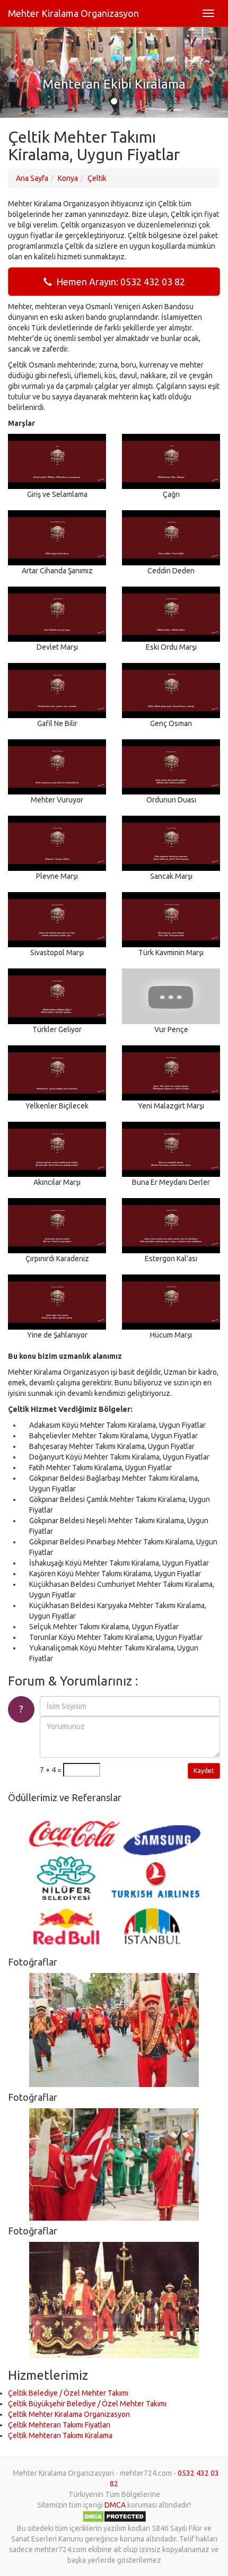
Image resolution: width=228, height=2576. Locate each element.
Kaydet (204, 1771)
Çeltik (97, 178)
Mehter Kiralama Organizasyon (73, 13)
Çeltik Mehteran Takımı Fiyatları (59, 2425)
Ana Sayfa (32, 178)
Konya (68, 178)
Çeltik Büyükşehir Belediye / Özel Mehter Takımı (87, 2404)
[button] (17, 72)
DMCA (115, 2505)
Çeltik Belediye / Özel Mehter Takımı (68, 2393)
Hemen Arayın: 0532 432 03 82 (119, 282)
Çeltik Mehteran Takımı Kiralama (60, 2435)
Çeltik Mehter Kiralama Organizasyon (69, 2414)
